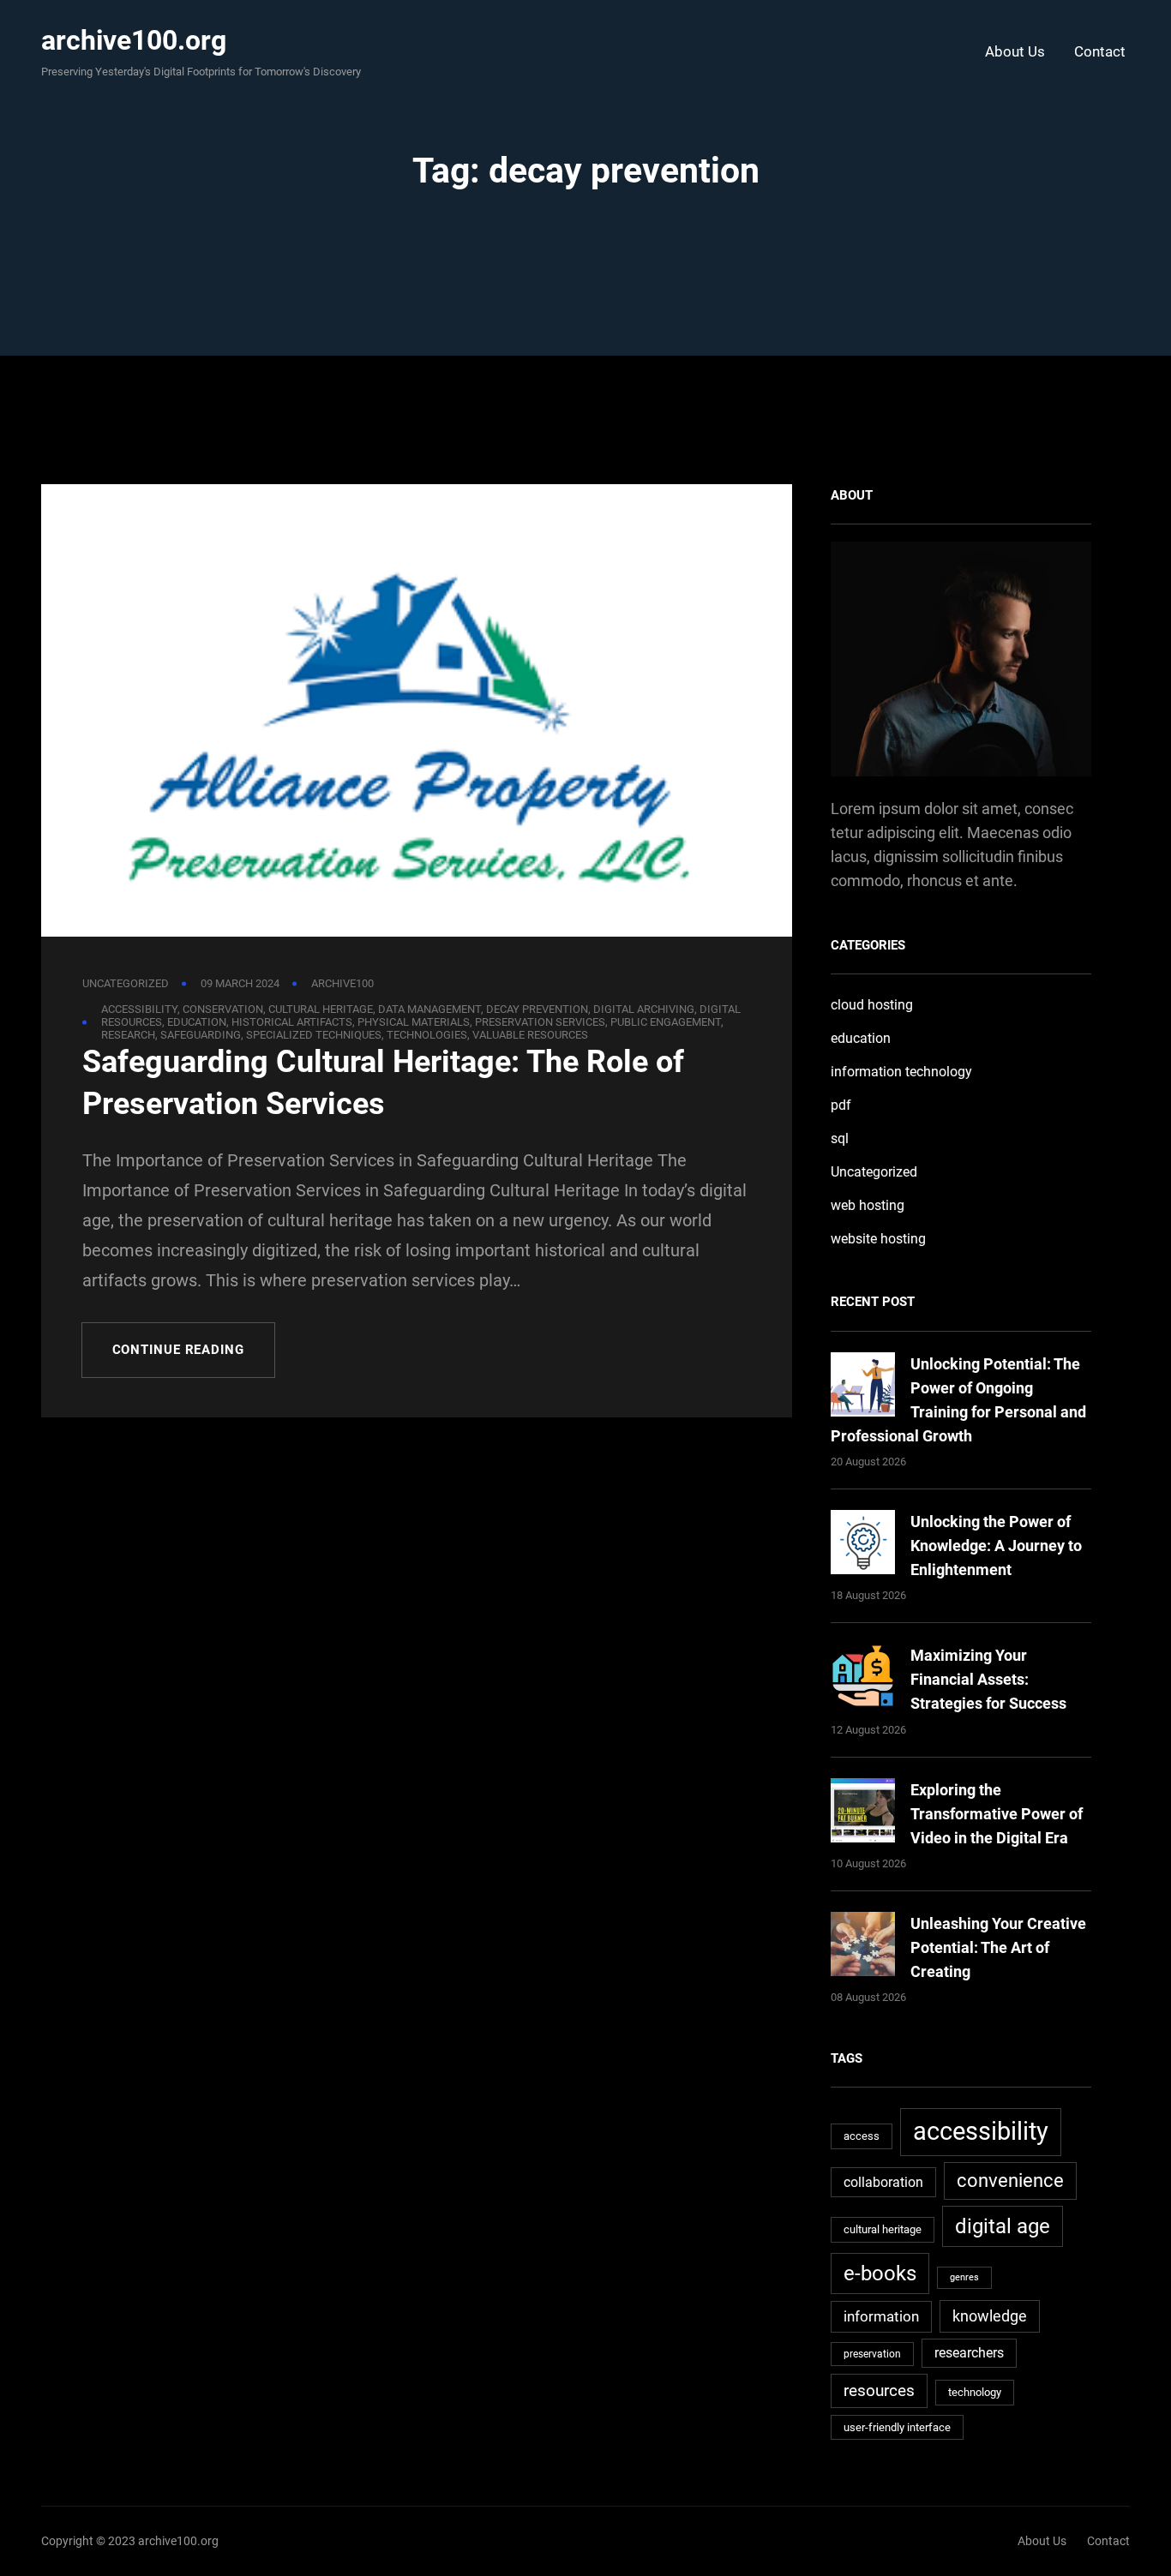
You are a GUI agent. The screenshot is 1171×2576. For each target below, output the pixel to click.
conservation (223, 1009)
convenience (1010, 2181)
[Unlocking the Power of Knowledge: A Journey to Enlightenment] (863, 1546)
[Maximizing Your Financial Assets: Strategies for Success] (863, 1679)
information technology (901, 1072)
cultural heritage (321, 1009)
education (197, 1022)
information (881, 2316)
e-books (880, 2273)
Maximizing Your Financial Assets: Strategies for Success (988, 1679)
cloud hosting (872, 1005)
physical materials (414, 1022)
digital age (1003, 2226)
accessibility (139, 1009)
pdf (841, 1105)
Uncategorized (126, 983)
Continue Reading (178, 1350)
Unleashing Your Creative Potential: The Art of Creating (998, 1947)
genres (964, 2277)
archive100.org (134, 40)
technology (975, 2392)
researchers (969, 2353)
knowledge (990, 2316)
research (128, 1035)
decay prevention (537, 1009)
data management (429, 1009)
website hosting (878, 1239)
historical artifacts (292, 1022)
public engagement (666, 1022)
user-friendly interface (897, 2427)
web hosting (868, 1205)
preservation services (540, 1022)
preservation (872, 2354)
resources (879, 2390)
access (862, 2136)
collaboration (883, 2182)
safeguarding (201, 1035)
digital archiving (644, 1009)
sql (840, 1138)
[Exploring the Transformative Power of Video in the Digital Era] (863, 1814)
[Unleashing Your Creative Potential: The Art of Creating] (863, 1947)
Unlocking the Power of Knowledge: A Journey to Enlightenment (996, 1546)
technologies (427, 1035)
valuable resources (530, 1035)
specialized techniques (314, 1035)
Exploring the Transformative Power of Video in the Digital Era (997, 1814)
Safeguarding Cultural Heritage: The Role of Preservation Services (383, 1083)
